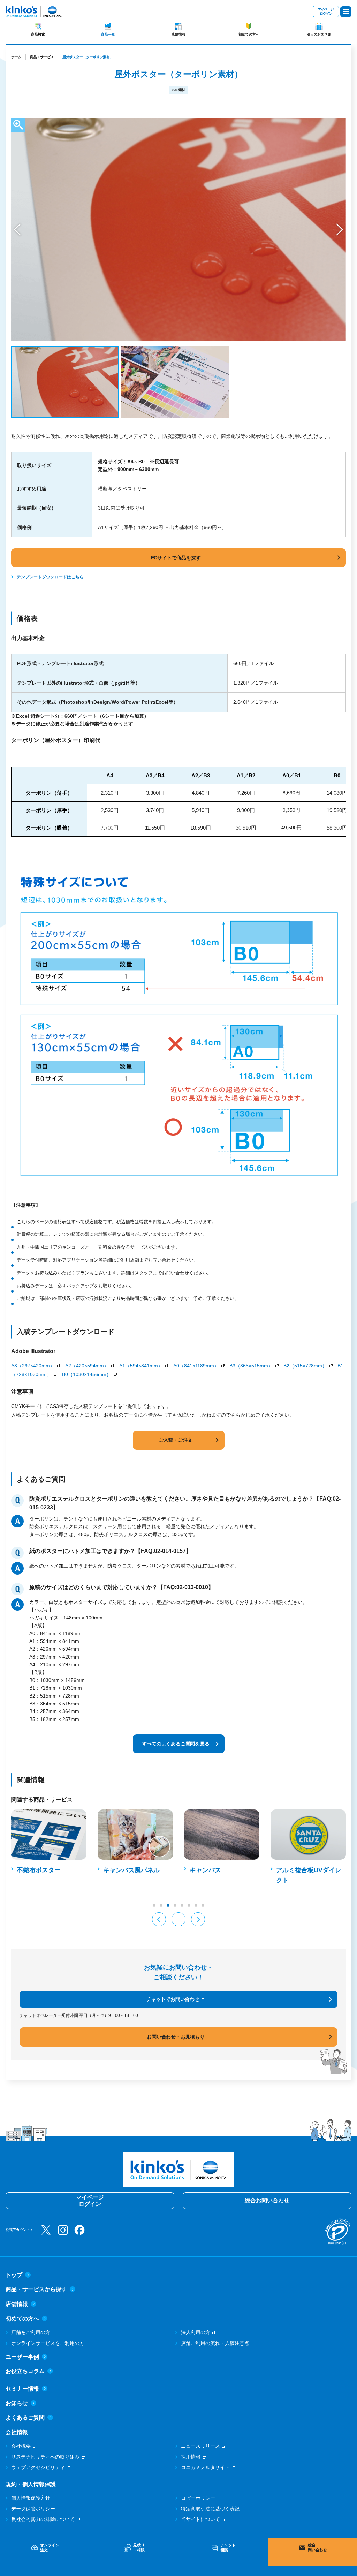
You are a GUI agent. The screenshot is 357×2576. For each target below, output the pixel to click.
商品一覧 (108, 34)
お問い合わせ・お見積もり (176, 2037)
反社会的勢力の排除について (43, 2519)
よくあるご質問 (25, 2418)
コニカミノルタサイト (205, 2467)
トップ (14, 2275)
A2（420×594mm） (87, 1366)
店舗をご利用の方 (31, 2332)
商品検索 (38, 34)
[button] (17, 230)
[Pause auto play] (178, 1919)
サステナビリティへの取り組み (45, 2457)
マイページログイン (326, 11)
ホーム (16, 57)
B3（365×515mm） (251, 1366)
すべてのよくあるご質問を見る (176, 1744)
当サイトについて (200, 2519)
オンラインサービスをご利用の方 (48, 2343)
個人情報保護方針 (31, 2498)
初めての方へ (249, 34)
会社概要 (21, 2446)
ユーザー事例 (22, 2357)
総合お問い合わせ (267, 2200)
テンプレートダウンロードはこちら (50, 577)
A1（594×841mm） (141, 1366)
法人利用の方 (196, 2332)
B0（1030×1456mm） (87, 1374)
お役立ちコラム (25, 2371)
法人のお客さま (319, 34)
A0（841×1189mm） (196, 1366)
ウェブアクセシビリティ (38, 2467)
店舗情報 (178, 34)
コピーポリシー (198, 2498)
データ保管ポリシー (33, 2509)
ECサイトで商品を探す (176, 558)
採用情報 (191, 2457)
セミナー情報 (22, 2389)
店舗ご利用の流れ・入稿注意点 (215, 2343)
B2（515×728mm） (305, 1366)
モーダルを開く (18, 125)
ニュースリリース (200, 2446)
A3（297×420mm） (33, 1366)
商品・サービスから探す (36, 2289)
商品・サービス (42, 57)
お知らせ (17, 2403)
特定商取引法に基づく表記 (210, 2509)
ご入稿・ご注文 (176, 1440)
